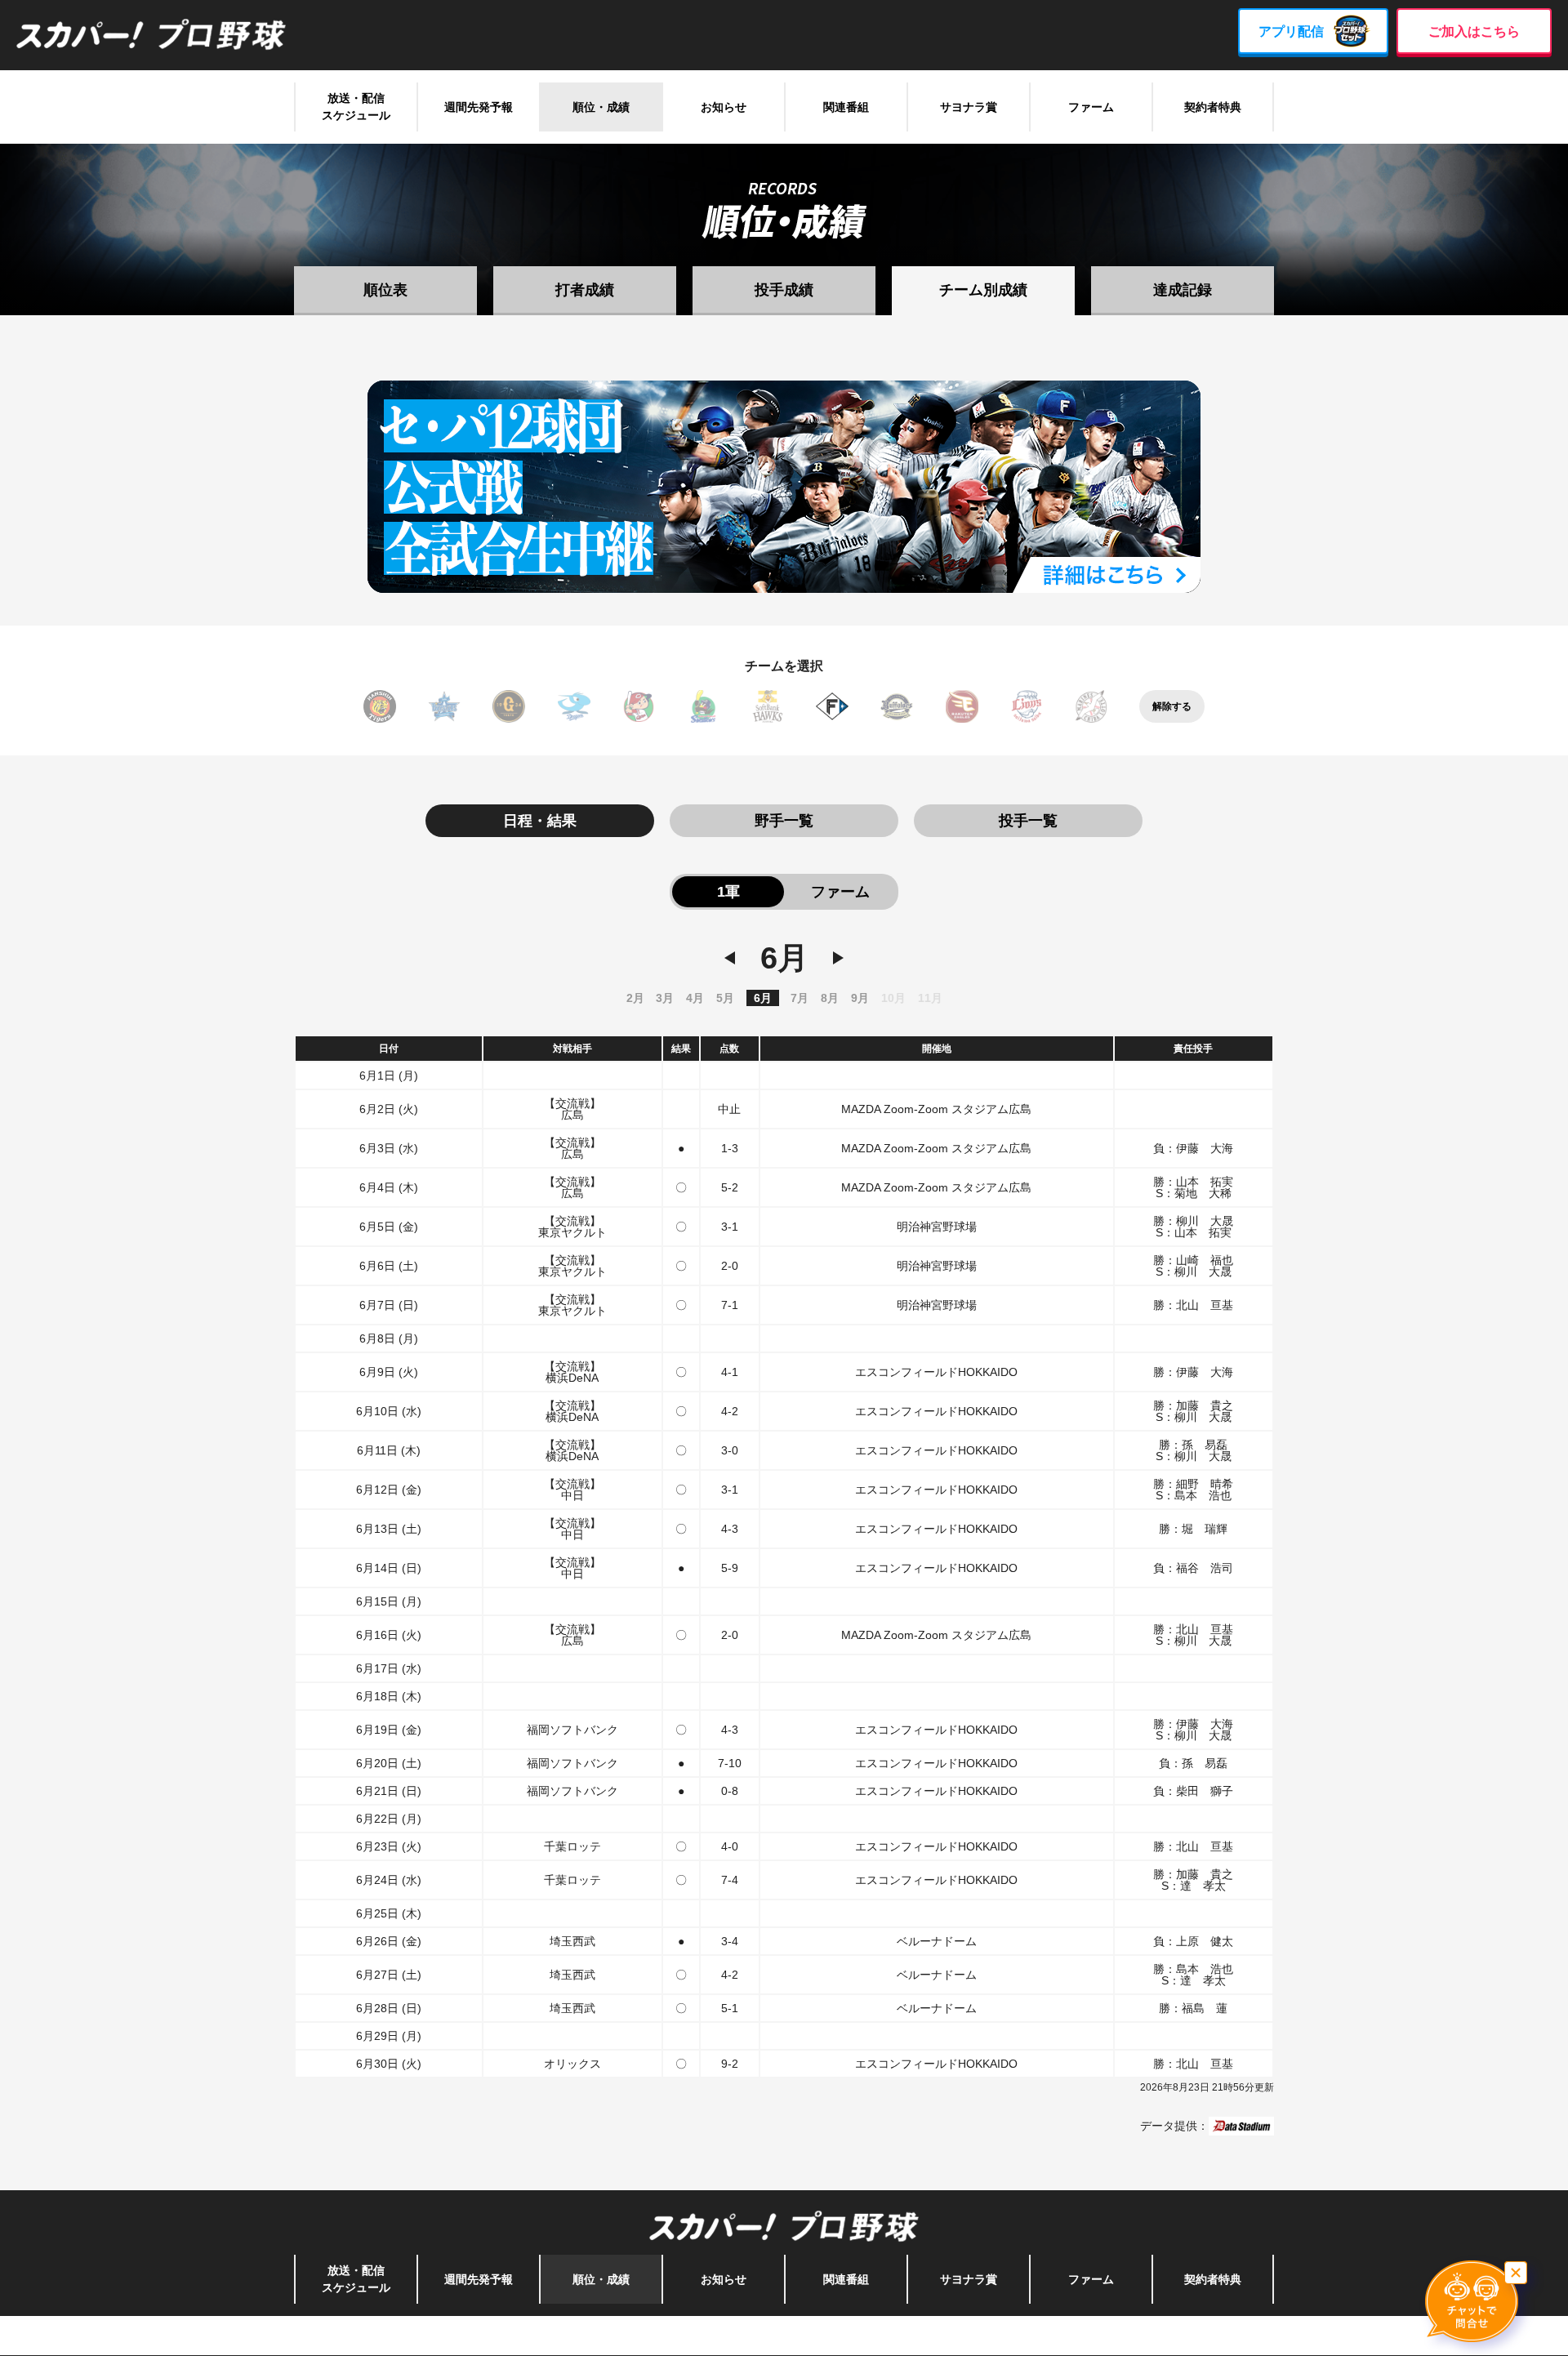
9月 (860, 998)
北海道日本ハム (832, 706)
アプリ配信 (1291, 31)
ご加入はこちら (1474, 31)
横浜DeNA (444, 706)
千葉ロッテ (1091, 706)
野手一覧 (784, 821)
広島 (639, 706)
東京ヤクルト (703, 706)
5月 (725, 998)
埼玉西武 (1027, 706)
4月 (695, 998)
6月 (763, 998)
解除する (1172, 706)
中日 (574, 706)
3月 (665, 998)
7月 (800, 998)
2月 (635, 998)
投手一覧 (1028, 821)
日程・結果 (540, 821)
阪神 (380, 706)
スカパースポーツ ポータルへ (784, 2336)
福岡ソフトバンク (768, 706)
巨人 (509, 706)
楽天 (962, 706)
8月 (830, 998)
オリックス (897, 706)
